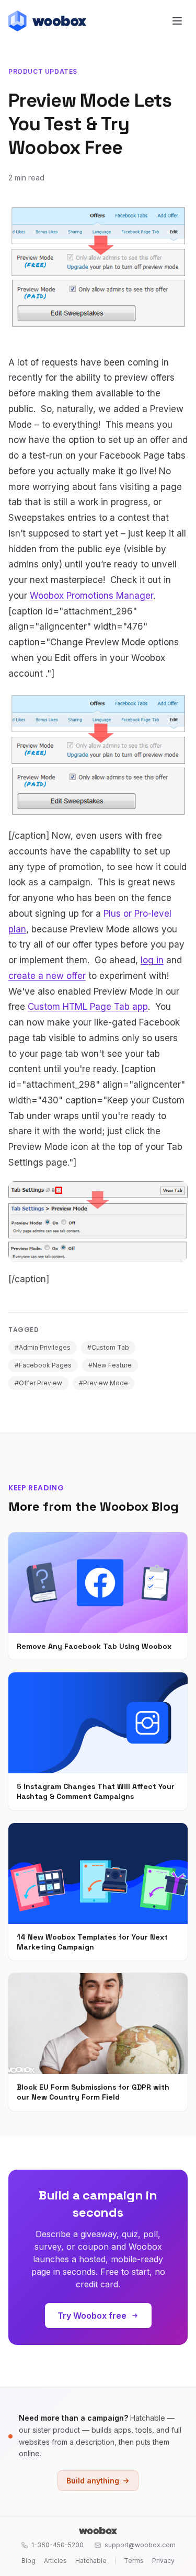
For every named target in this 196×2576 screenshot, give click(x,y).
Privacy (163, 2561)
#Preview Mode (103, 1383)
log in (152, 960)
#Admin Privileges (43, 1347)
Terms (134, 2561)
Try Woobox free (92, 2316)
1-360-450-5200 (57, 2545)
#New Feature (110, 1365)
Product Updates (43, 71)
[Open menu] (177, 21)
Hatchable (91, 2561)
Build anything (93, 2481)
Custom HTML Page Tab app (88, 1007)
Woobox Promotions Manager (91, 596)
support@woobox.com (140, 2545)
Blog (28, 2561)
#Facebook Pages (43, 1365)
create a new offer (47, 976)
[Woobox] (98, 2531)
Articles (55, 2561)
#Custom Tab (108, 1347)
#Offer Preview (38, 1383)
